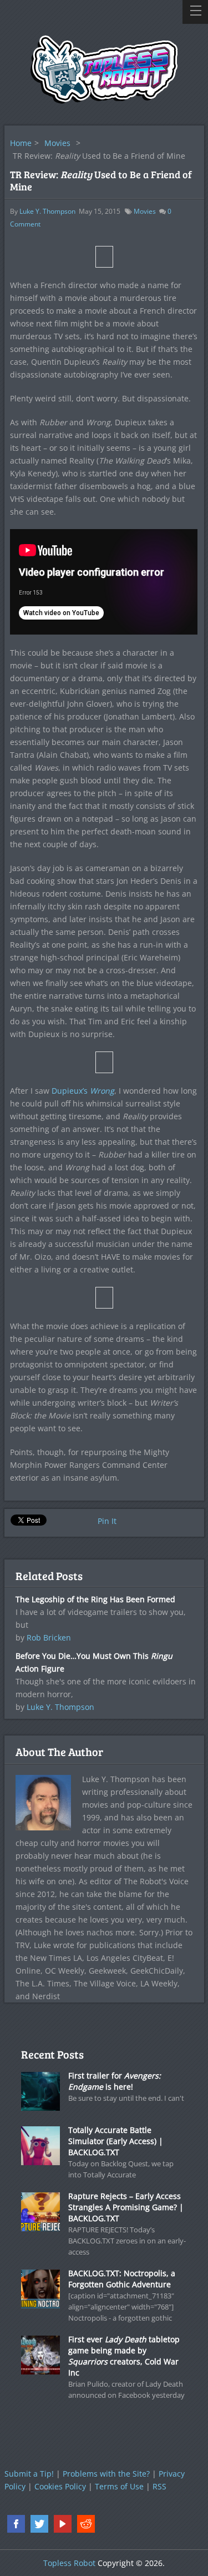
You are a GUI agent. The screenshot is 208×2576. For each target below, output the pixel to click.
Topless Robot (69, 2563)
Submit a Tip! (29, 2474)
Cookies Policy (60, 2486)
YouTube (63, 2524)
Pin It (107, 1521)
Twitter (39, 2524)
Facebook (16, 2524)
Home (21, 143)
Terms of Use (119, 2486)
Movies (57, 143)
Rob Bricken (49, 1637)
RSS (159, 2486)
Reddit (86, 2524)
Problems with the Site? (106, 2474)
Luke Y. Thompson (47, 211)
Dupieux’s (83, 1091)
